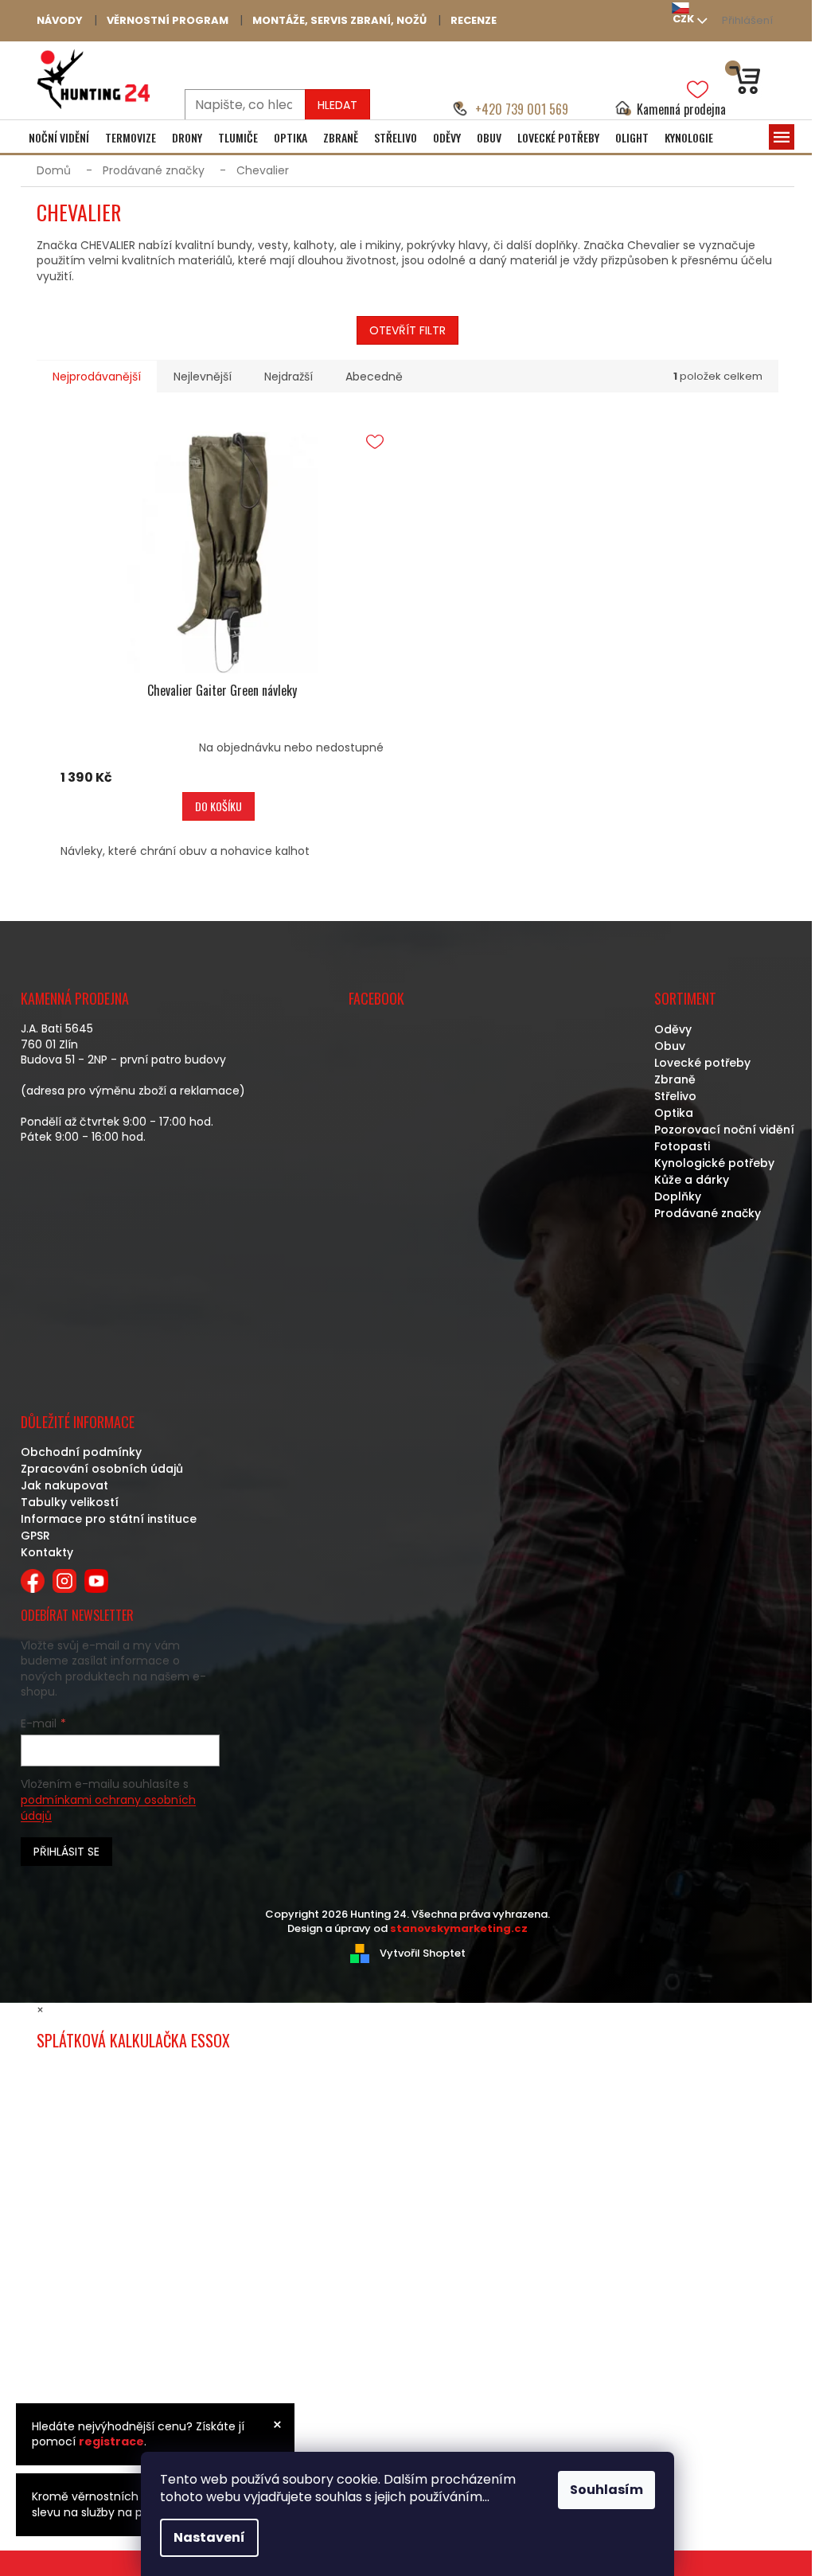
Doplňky (678, 1196)
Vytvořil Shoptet (423, 1952)
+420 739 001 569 (522, 109)
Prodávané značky (708, 1213)
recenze (474, 20)
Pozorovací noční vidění (724, 1130)
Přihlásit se (66, 1852)
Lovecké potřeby (702, 1063)
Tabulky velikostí (70, 1502)
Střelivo (675, 1096)
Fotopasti (682, 1146)
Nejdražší (289, 377)
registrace (111, 2441)
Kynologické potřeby (714, 1163)
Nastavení (209, 2537)
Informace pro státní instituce (109, 1519)
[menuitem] (59, 138)
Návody (60, 20)
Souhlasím (606, 2490)
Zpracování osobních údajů (102, 1469)
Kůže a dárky (692, 1180)
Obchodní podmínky (81, 1452)
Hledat (337, 105)
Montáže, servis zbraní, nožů (339, 20)
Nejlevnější (203, 377)
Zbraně (675, 1079)
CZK (683, 19)
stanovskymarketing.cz (459, 1928)
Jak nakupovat (64, 1485)
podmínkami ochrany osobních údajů (108, 1808)
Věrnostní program (168, 20)
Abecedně (374, 377)
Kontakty (47, 1552)
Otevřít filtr (407, 330)
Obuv (670, 1046)
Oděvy (673, 1029)
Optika (674, 1113)
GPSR (35, 1536)
